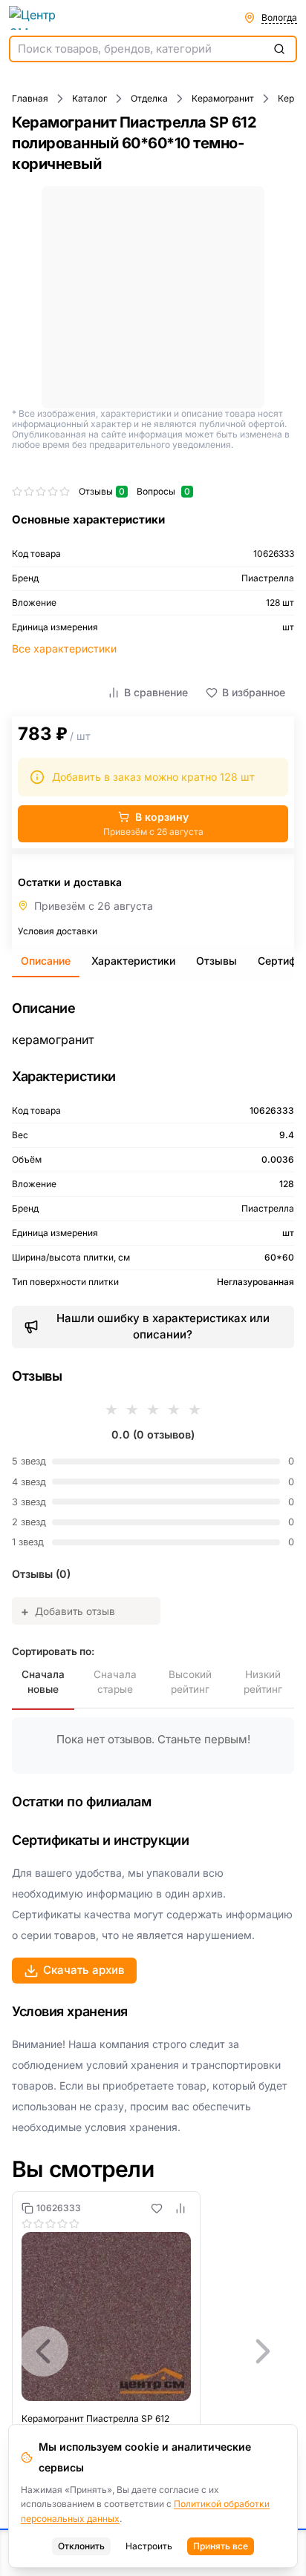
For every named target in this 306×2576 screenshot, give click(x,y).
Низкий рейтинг (263, 1682)
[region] (153, 2351)
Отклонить (81, 2546)
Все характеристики (64, 648)
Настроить (149, 2546)
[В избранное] (157, 2208)
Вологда (279, 17)
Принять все (221, 2546)
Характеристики (133, 961)
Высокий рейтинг (190, 1682)
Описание (46, 961)
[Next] (263, 2351)
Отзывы (217, 961)
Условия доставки (58, 931)
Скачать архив (84, 1970)
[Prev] (43, 2351)
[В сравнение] (180, 2208)
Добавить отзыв (68, 1611)
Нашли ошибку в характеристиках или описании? (163, 1327)
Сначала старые (115, 1682)
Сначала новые (43, 1682)
